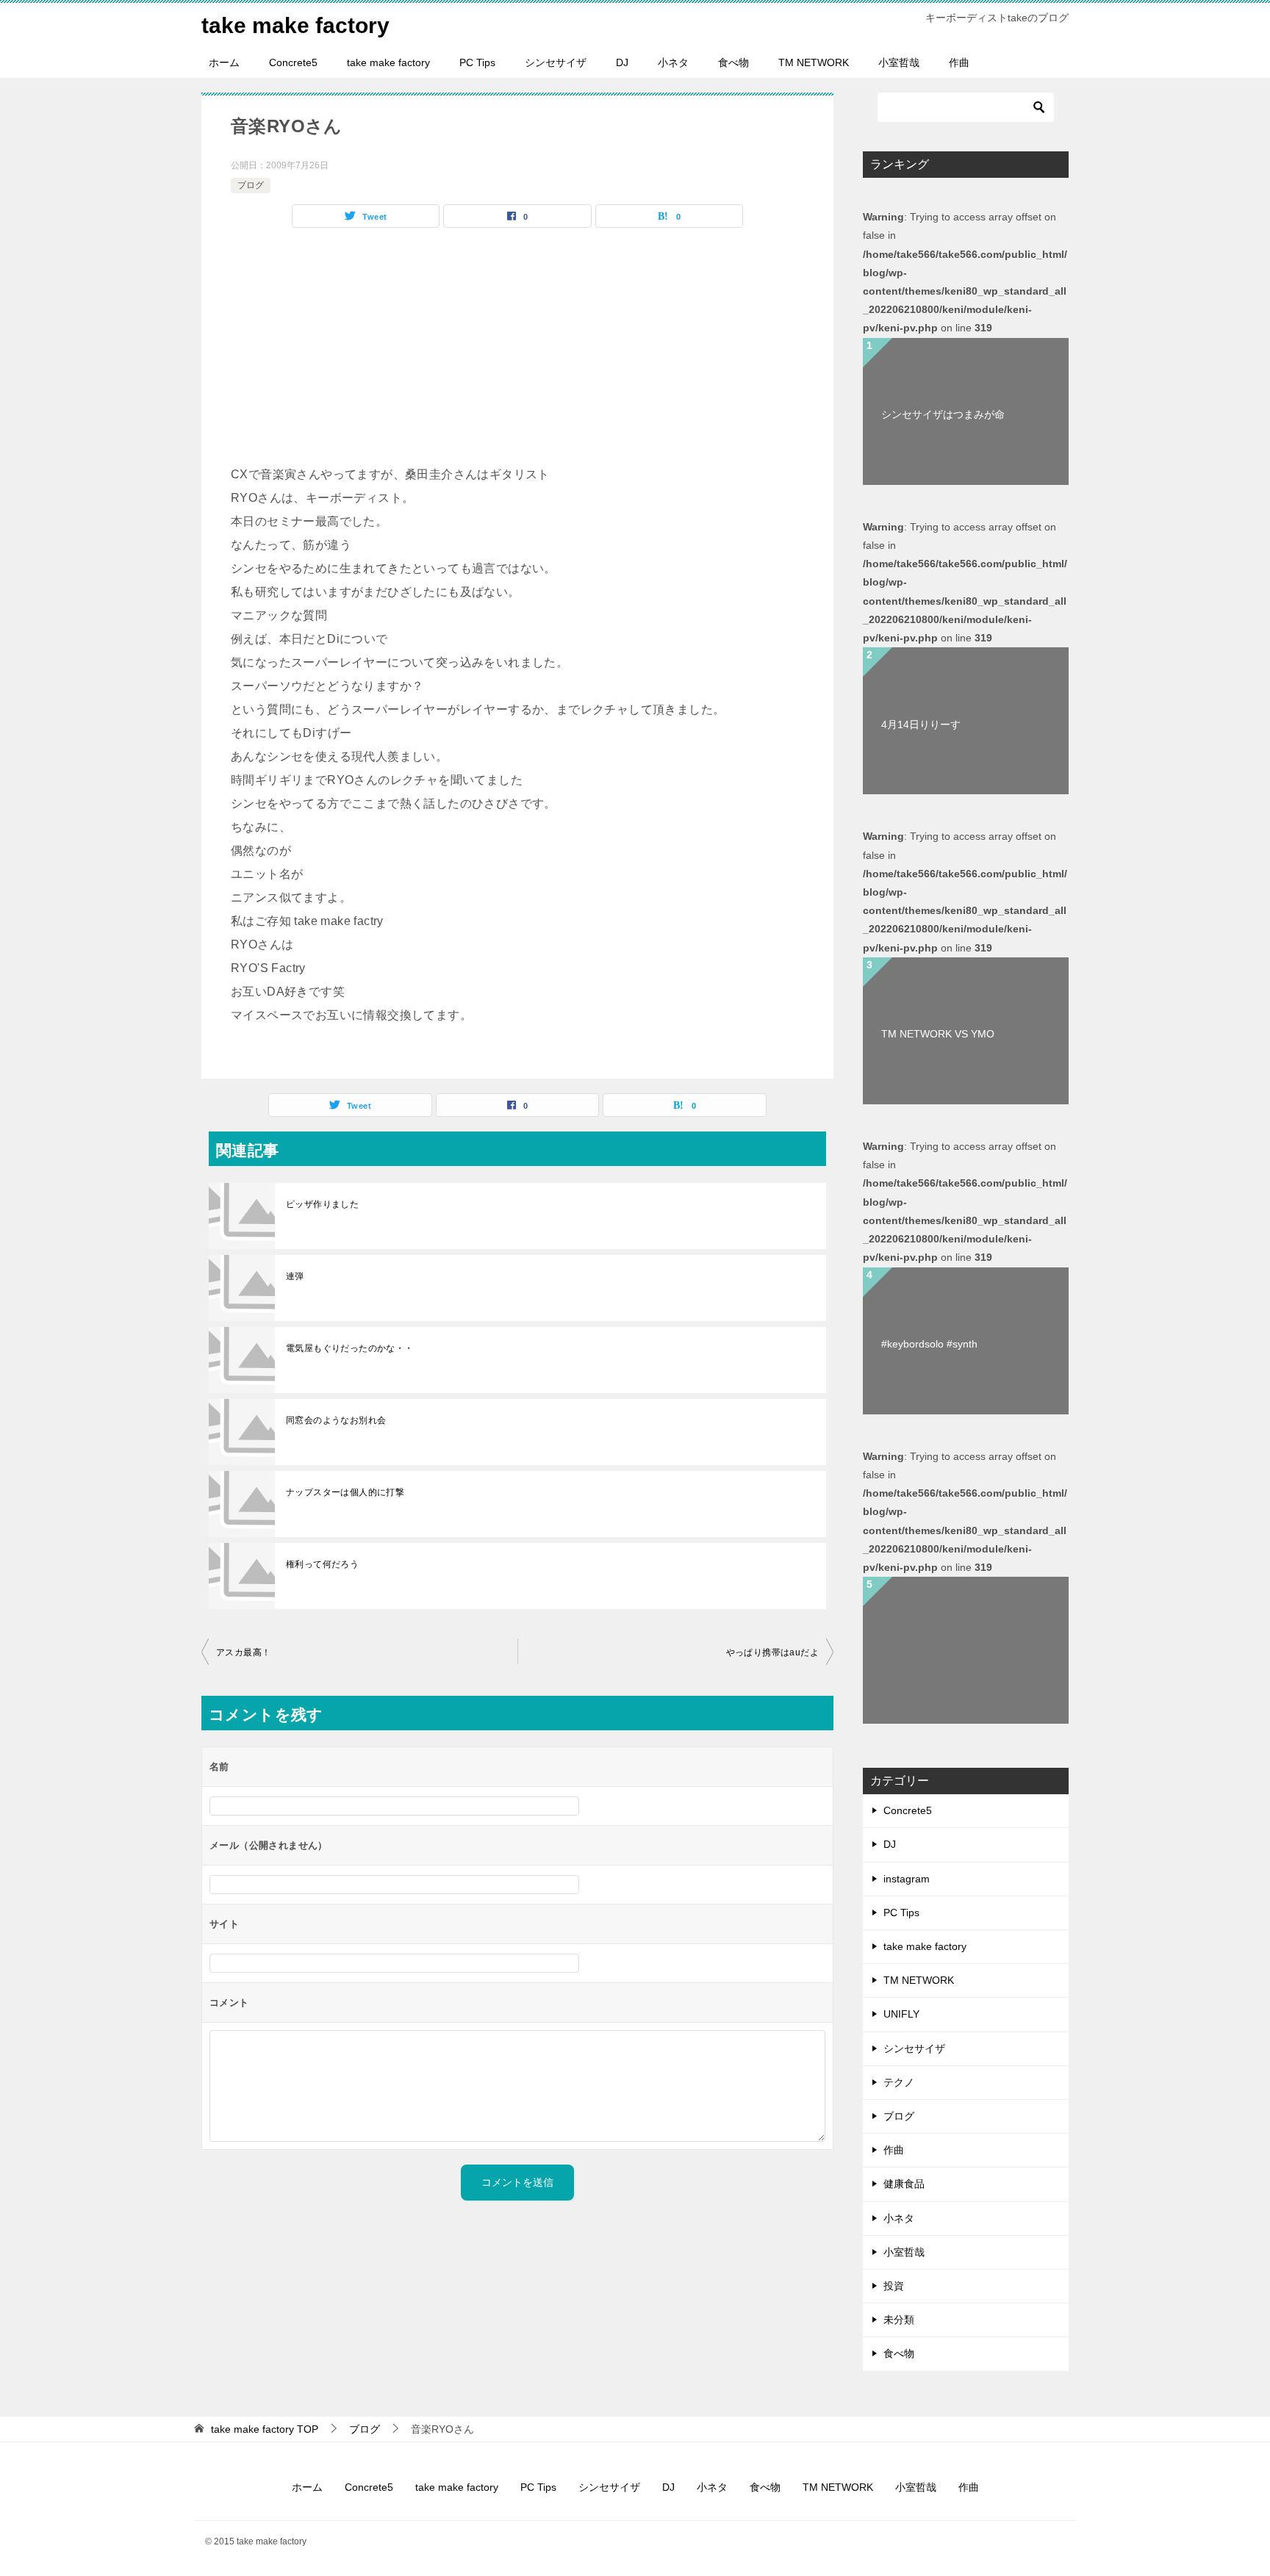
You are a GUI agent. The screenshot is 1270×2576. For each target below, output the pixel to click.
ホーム (224, 62)
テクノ (899, 2082)
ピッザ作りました (322, 1204)
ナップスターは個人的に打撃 (345, 1492)
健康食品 (904, 2184)
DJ (622, 62)
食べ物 (733, 62)
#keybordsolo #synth (929, 1344)
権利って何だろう (322, 1564)
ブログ (251, 185)
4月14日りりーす (921, 724)
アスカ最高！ (243, 1652)
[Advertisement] (517, 353)
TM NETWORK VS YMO (938, 1034)
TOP (265, 2429)
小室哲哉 (899, 62)
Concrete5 (293, 62)
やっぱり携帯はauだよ (772, 1652)
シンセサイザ (556, 62)
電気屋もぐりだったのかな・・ (350, 1348)
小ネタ (673, 62)
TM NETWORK (814, 62)
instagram (907, 1879)
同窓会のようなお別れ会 (336, 1420)
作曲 (959, 62)
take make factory (295, 25)
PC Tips (477, 62)
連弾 (295, 1276)
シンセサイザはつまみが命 (943, 414)
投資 (894, 2286)
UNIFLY (901, 2014)
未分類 (899, 2320)
